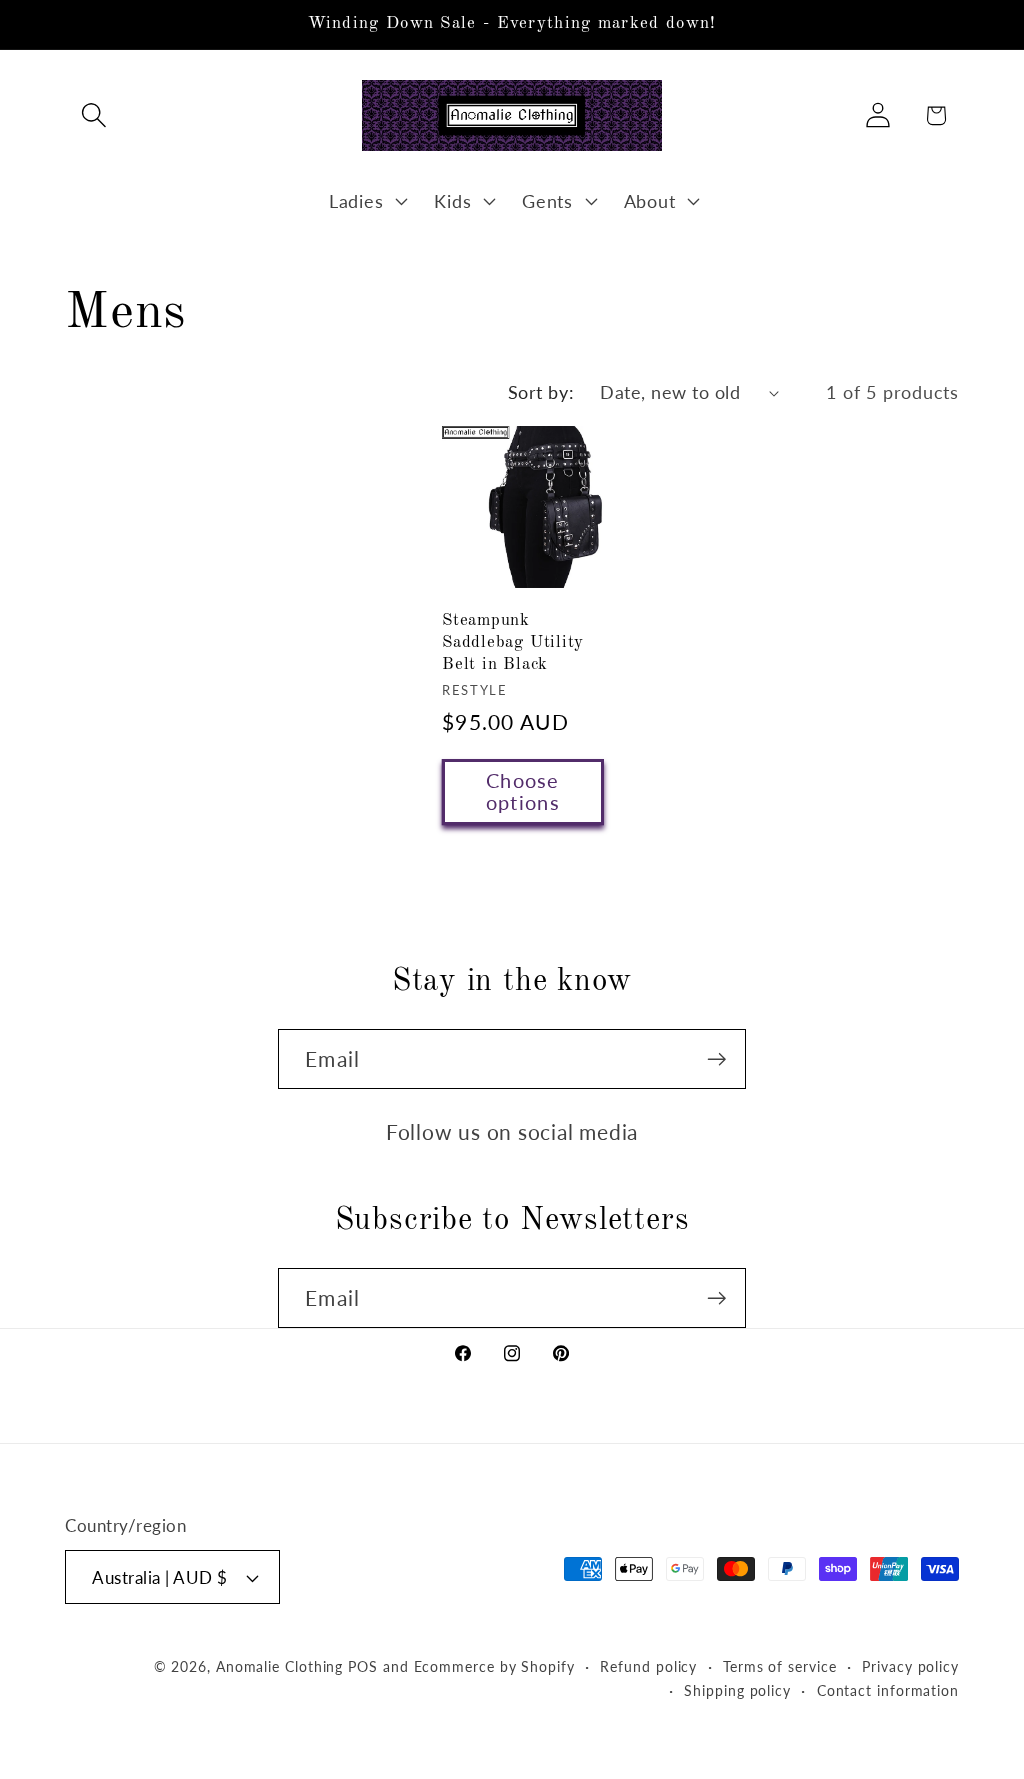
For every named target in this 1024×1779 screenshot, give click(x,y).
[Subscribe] (716, 1059)
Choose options (523, 792)
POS (363, 1666)
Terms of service (780, 1666)
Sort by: (541, 392)
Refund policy (648, 1666)
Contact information (888, 1690)
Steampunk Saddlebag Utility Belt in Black (513, 642)
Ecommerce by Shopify (494, 1666)
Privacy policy (910, 1666)
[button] (93, 115)
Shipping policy (737, 1690)
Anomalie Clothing (279, 1666)
